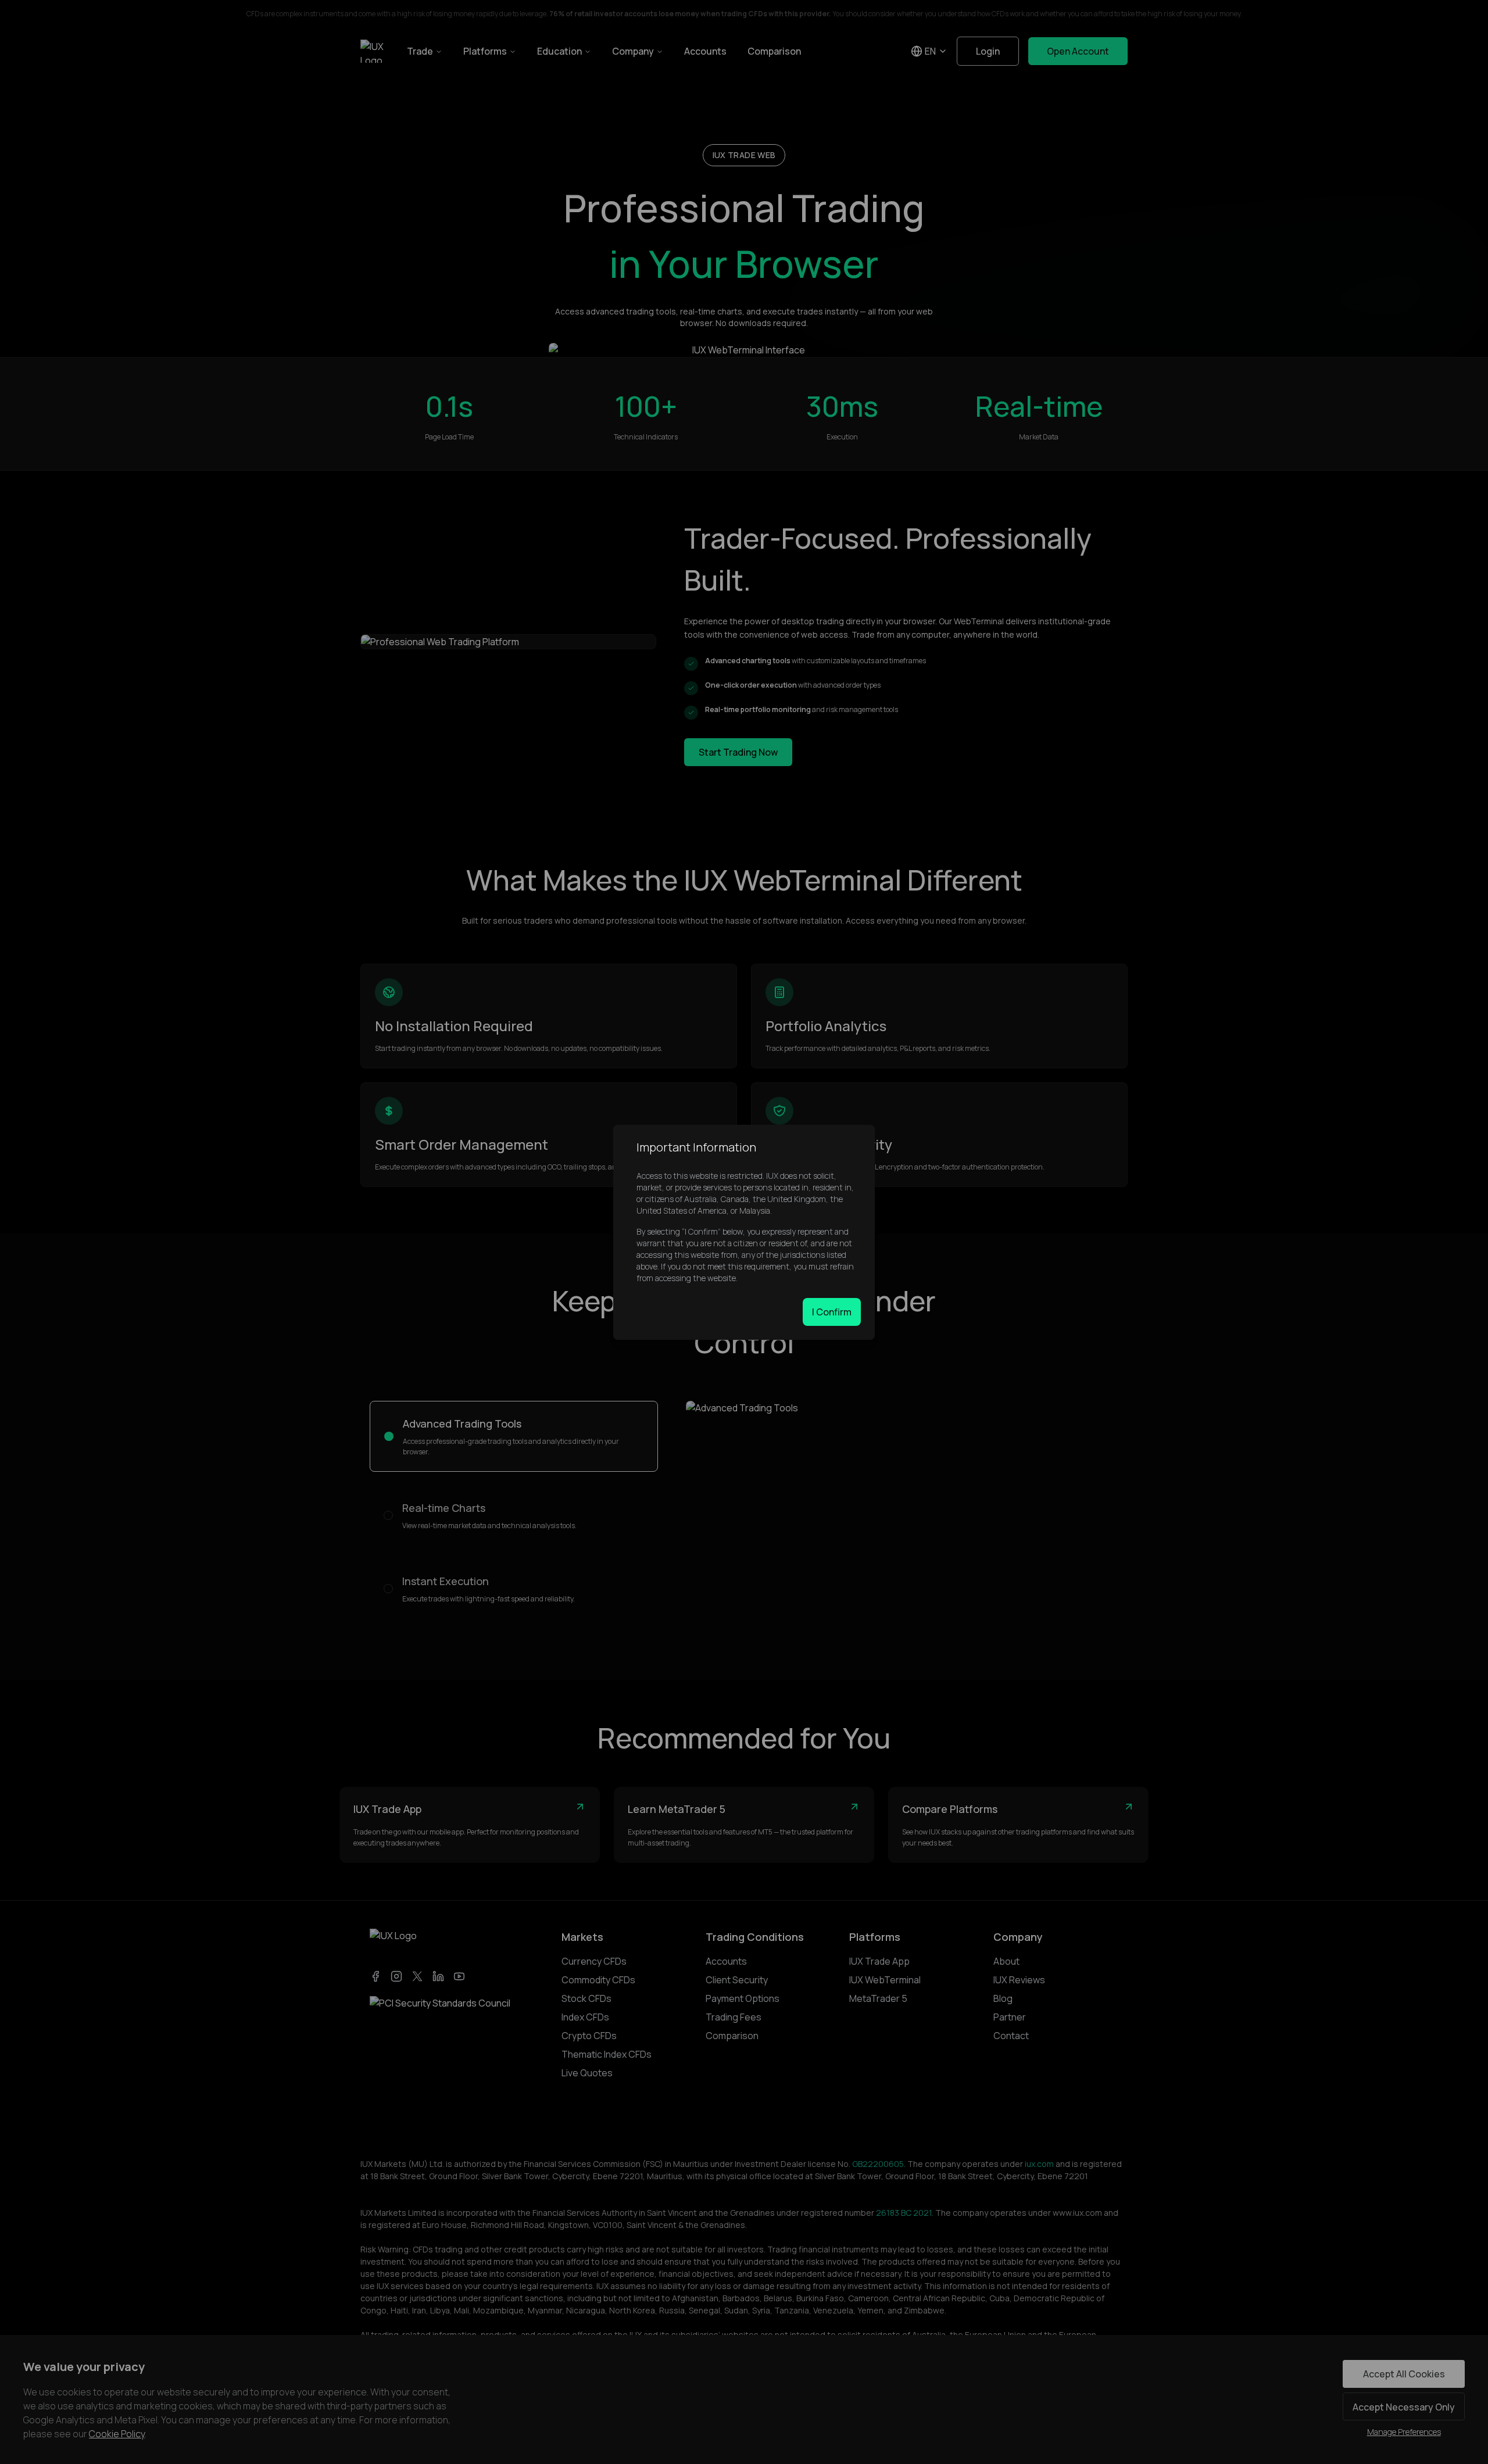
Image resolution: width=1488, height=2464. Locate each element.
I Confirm (832, 1312)
